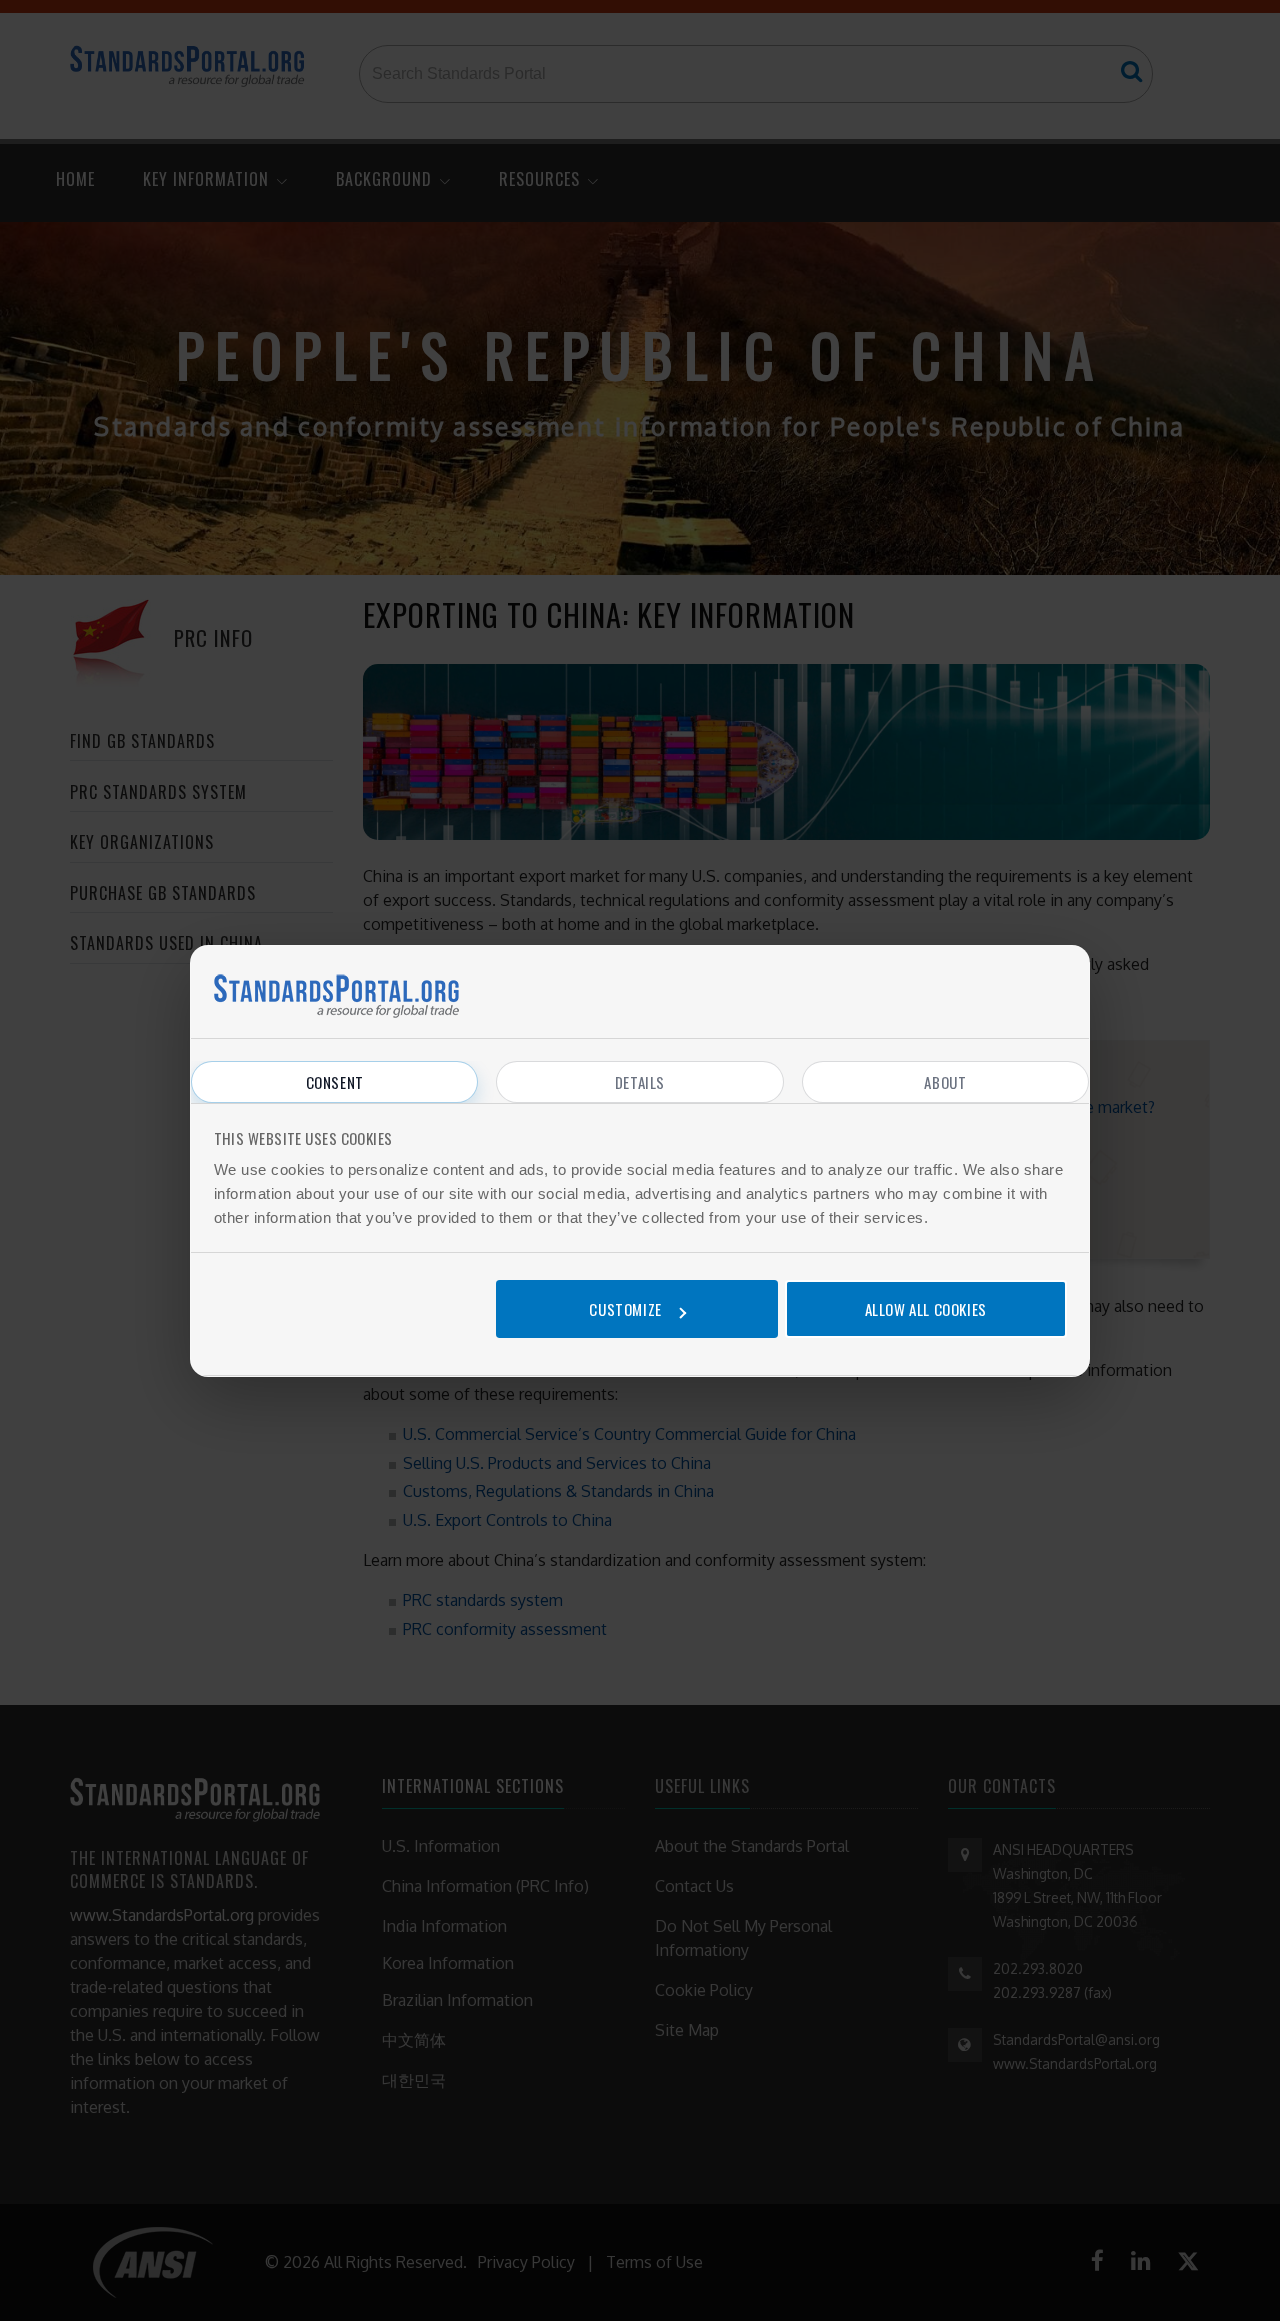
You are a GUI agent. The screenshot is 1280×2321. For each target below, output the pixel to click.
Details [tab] (640, 1082)
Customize (625, 1309)
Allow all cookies (926, 1309)
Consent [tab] (335, 1082)
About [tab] (945, 1082)
